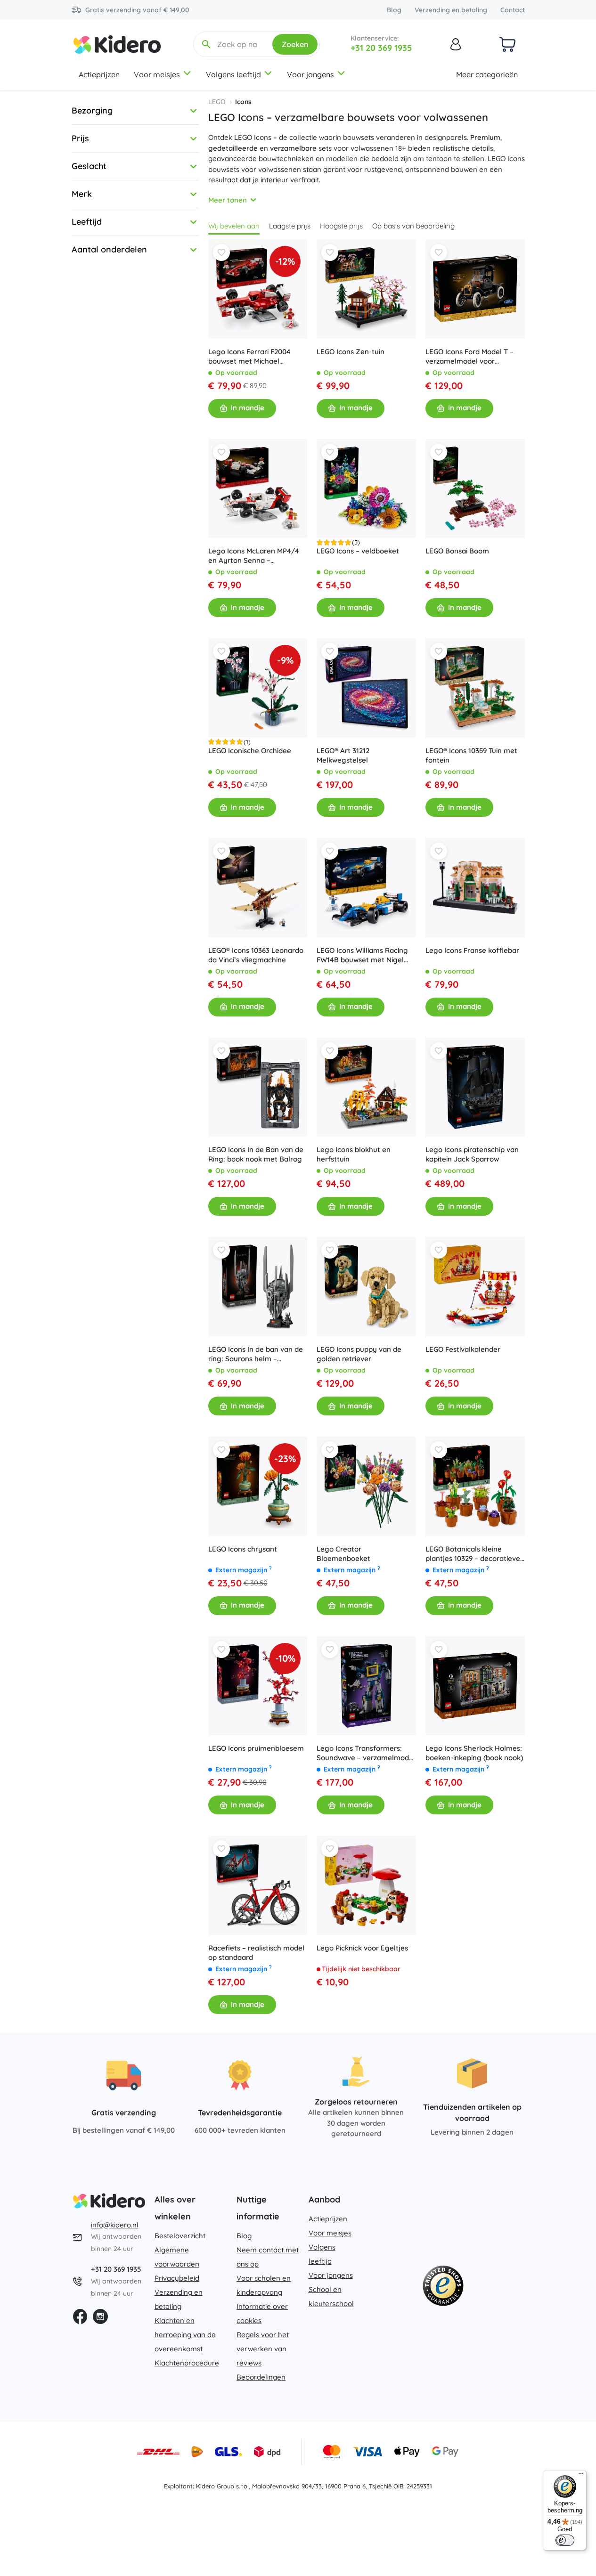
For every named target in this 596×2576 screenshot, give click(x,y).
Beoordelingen (261, 2377)
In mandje (248, 408)
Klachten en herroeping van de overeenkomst (185, 2335)
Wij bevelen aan (234, 226)
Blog (394, 10)
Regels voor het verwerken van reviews (263, 2349)
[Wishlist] (221, 252)
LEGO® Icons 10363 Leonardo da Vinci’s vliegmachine (256, 955)
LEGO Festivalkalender (463, 1349)
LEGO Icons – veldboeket (358, 551)
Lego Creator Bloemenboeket (343, 1554)
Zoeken (295, 44)
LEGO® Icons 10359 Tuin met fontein (471, 755)
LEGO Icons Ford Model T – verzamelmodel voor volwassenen (469, 357)
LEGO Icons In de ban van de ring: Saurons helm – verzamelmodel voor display (256, 1354)
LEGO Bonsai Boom (457, 551)
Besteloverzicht (180, 2236)
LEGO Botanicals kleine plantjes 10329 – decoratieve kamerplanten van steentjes (473, 1554)
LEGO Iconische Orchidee (250, 751)
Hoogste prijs (341, 226)
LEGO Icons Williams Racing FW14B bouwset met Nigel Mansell (362, 955)
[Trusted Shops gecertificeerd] (443, 2288)
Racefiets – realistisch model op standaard (256, 1953)
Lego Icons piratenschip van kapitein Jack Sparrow (472, 1154)
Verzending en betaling (451, 10)
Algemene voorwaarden (177, 2257)
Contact (513, 10)
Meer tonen (228, 200)
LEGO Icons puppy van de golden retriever (359, 1354)
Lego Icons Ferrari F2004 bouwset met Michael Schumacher (249, 357)
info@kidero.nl (115, 2225)
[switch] (565, 2540)
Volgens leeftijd (233, 74)
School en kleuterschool (331, 2296)
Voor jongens (310, 74)
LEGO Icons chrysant (243, 1549)
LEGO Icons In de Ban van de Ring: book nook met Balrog (256, 1154)
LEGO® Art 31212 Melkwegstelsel (343, 755)
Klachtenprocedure (187, 2363)
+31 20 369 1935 (381, 48)
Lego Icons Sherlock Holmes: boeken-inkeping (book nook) (474, 1753)
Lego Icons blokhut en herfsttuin (354, 1154)
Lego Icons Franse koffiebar (472, 950)
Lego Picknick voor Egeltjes (362, 1948)
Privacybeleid (177, 2278)
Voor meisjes (157, 74)
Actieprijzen (99, 74)
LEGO (217, 102)
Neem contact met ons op (268, 2257)
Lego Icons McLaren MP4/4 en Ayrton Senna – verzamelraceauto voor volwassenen (254, 556)
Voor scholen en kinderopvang (264, 2285)
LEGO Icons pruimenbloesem (256, 1748)
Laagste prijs (290, 226)
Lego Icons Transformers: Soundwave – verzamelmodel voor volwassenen (366, 1753)
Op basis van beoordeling (413, 226)
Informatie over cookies (262, 2313)
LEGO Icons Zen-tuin (351, 352)
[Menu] (581, 2476)
